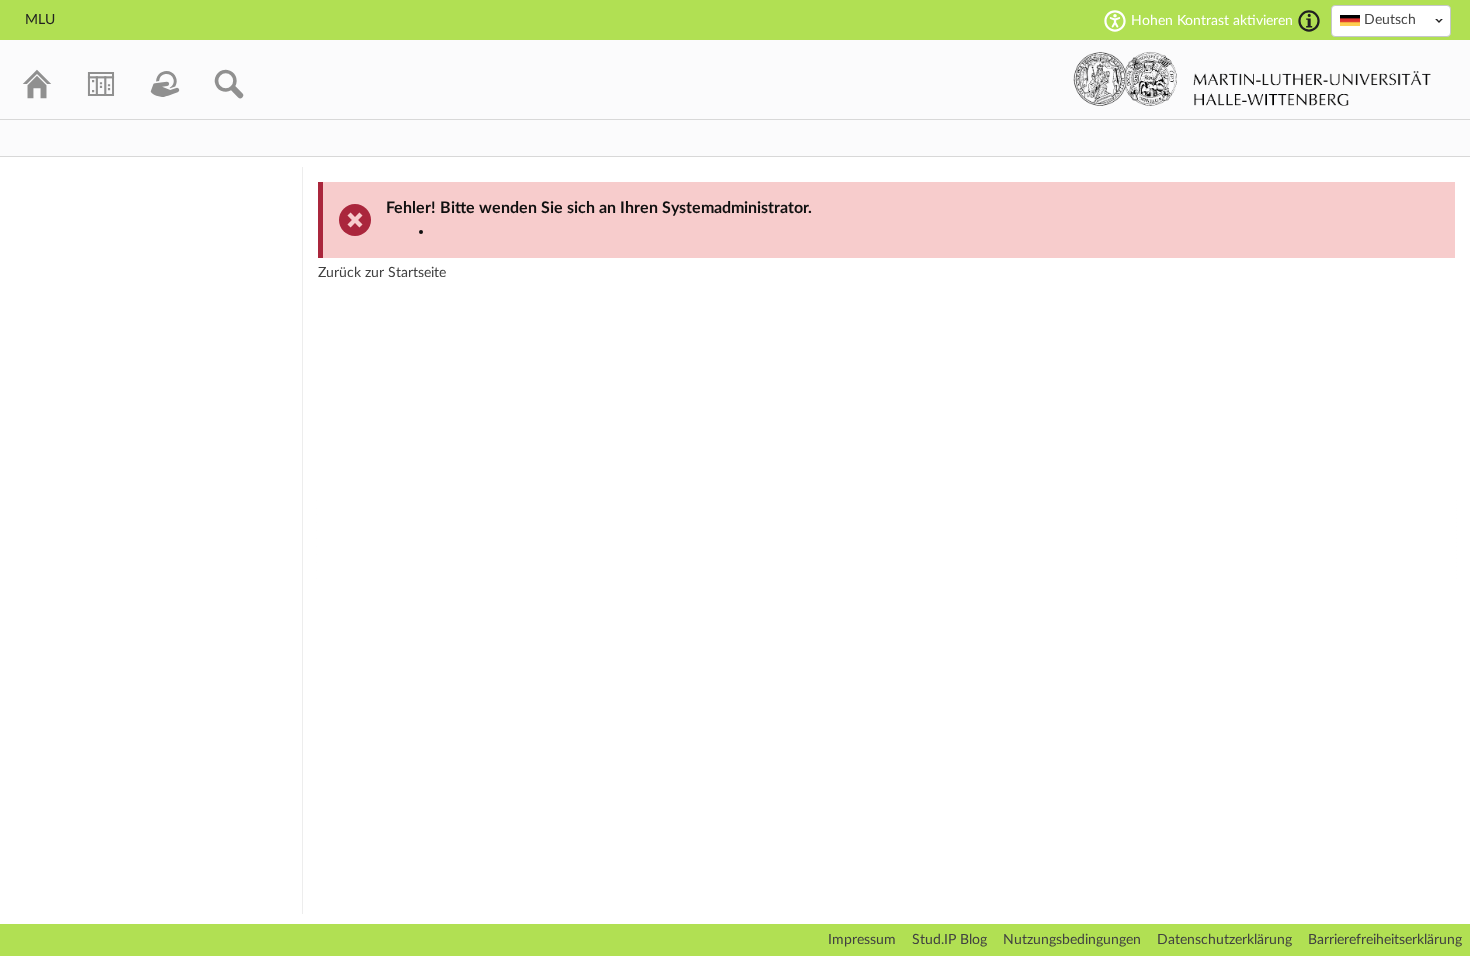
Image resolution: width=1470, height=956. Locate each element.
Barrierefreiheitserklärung (1385, 940)
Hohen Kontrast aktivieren (1212, 21)
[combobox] (1391, 21)
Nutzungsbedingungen (1072, 940)
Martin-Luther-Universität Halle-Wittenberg (1252, 79)
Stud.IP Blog (949, 940)
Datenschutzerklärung (1224, 940)
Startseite (417, 273)
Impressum (862, 940)
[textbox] (1391, 20)
